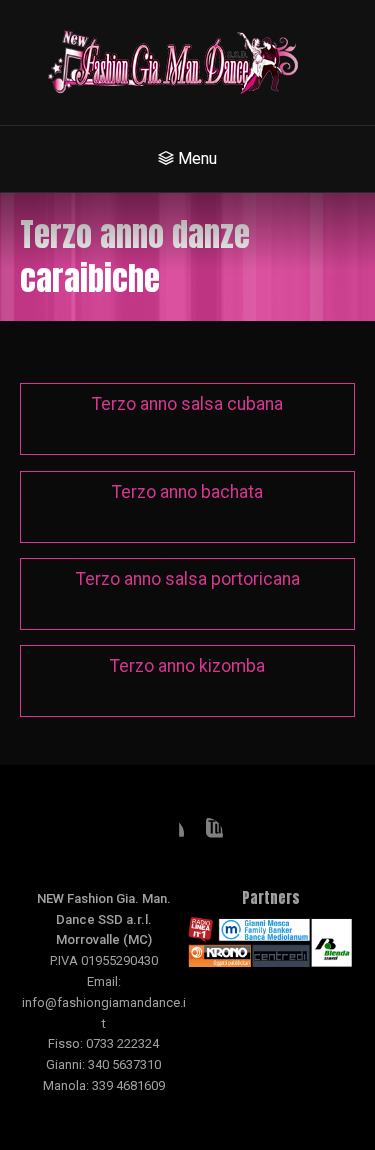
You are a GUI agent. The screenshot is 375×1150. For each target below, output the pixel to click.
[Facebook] (168, 834)
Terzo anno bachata (187, 492)
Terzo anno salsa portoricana (188, 579)
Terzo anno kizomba (187, 666)
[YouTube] (207, 834)
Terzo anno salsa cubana (187, 404)
